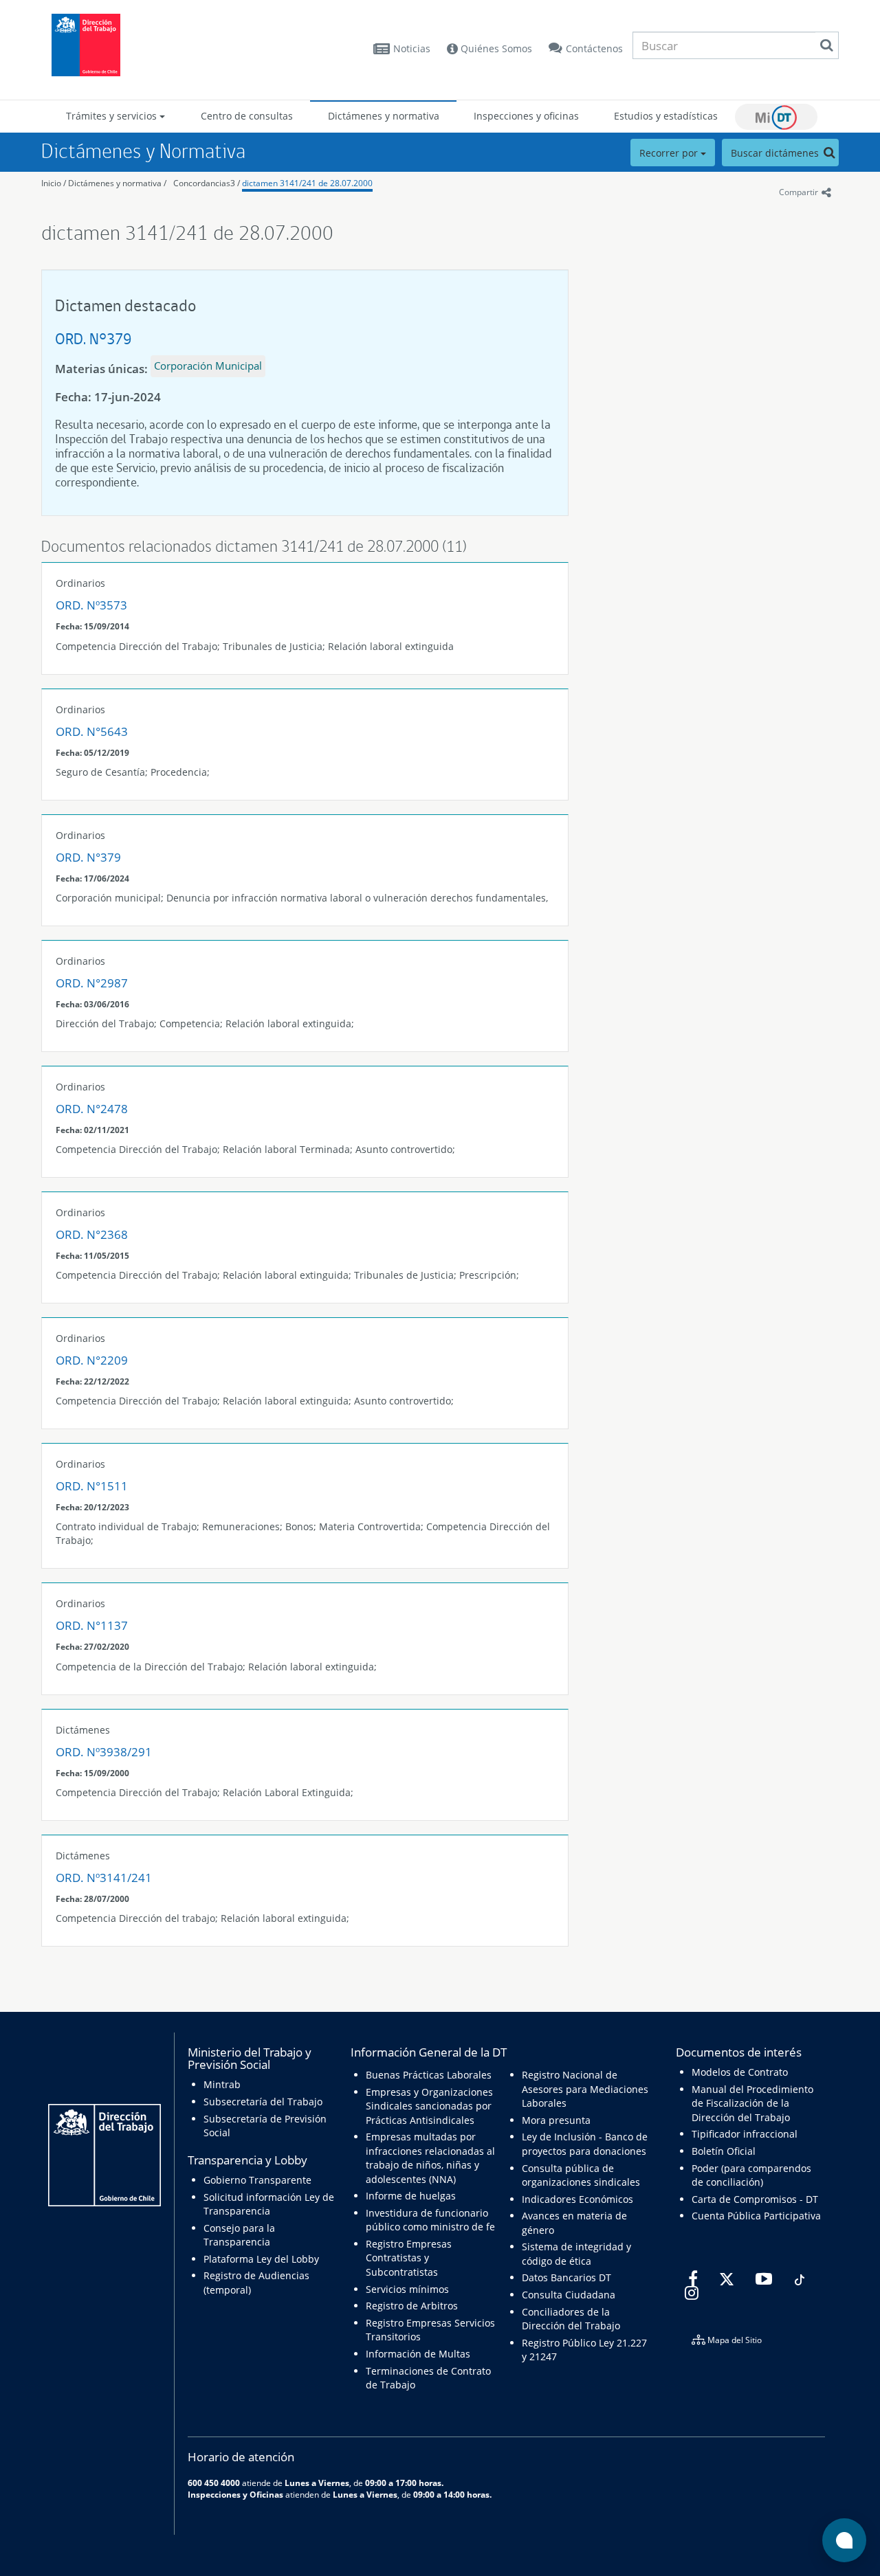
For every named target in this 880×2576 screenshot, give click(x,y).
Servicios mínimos (407, 2289)
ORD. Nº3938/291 (104, 1752)
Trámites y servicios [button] (113, 116)
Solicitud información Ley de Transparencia (269, 2204)
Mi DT (776, 117)
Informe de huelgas (411, 2196)
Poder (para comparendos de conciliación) (751, 2175)
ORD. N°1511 (92, 1486)
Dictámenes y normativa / (117, 183)
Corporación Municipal (208, 366)
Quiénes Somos (495, 48)
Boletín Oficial (724, 2151)
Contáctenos (594, 48)
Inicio (51, 183)
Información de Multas (418, 2354)
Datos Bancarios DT (566, 2277)
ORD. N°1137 (92, 1625)
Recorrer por (670, 153)
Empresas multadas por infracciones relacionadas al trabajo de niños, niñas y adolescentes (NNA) (430, 2158)
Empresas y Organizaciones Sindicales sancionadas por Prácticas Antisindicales (429, 2106)
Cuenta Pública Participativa (756, 2216)
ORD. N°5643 (92, 731)
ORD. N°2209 (92, 1360)
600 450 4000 (214, 2483)
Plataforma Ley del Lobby (261, 2259)
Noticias (412, 48)
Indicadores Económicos (577, 2199)
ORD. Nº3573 (91, 605)
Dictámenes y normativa (384, 116)
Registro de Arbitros (412, 2306)
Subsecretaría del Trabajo (263, 2102)
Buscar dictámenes (776, 153)
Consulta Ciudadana (569, 2295)
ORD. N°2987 (92, 983)
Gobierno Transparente (257, 2180)
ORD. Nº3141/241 (104, 1878)
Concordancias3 (204, 183)
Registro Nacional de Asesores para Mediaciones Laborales (585, 2089)
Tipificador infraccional (745, 2134)
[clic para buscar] (826, 45)
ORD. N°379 (93, 338)
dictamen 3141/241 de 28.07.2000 (307, 183)
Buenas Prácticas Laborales (429, 2075)
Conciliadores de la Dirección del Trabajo (571, 2319)
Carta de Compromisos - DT (755, 2199)
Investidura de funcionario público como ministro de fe (430, 2220)
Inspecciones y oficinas (526, 116)
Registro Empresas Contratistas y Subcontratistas (409, 2258)
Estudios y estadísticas (666, 116)
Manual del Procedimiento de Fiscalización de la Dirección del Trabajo (752, 2103)
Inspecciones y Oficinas (235, 2494)
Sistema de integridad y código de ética (576, 2253)
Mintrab (222, 2084)
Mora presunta (556, 2120)
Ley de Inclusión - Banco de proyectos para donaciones (585, 2143)
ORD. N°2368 (92, 1234)
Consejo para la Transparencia (239, 2235)
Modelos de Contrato (740, 2072)
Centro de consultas (247, 116)
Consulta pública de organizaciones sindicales (581, 2175)
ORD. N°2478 (92, 1109)
